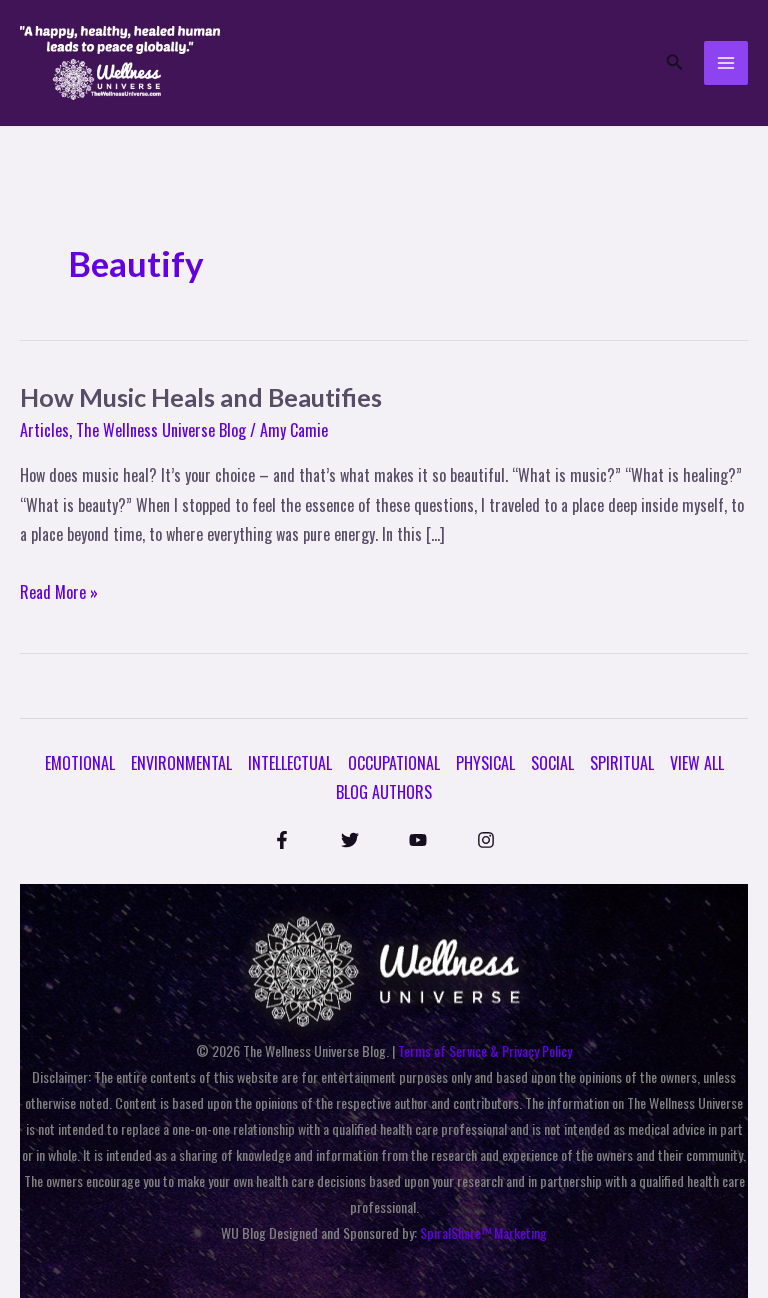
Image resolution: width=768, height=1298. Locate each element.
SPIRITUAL (622, 763)
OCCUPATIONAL (394, 763)
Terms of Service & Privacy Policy (485, 1050)
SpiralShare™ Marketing (483, 1232)
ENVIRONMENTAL (181, 763)
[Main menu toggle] (726, 63)
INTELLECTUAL (290, 763)
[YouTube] (418, 840)
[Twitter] (350, 840)
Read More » (59, 591)
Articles (44, 430)
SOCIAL (552, 763)
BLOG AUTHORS (384, 792)
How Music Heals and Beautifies (201, 397)
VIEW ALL (697, 763)
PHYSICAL (485, 763)
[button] (675, 63)
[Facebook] (282, 840)
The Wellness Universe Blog (161, 430)
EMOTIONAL (80, 763)
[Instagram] (486, 840)
